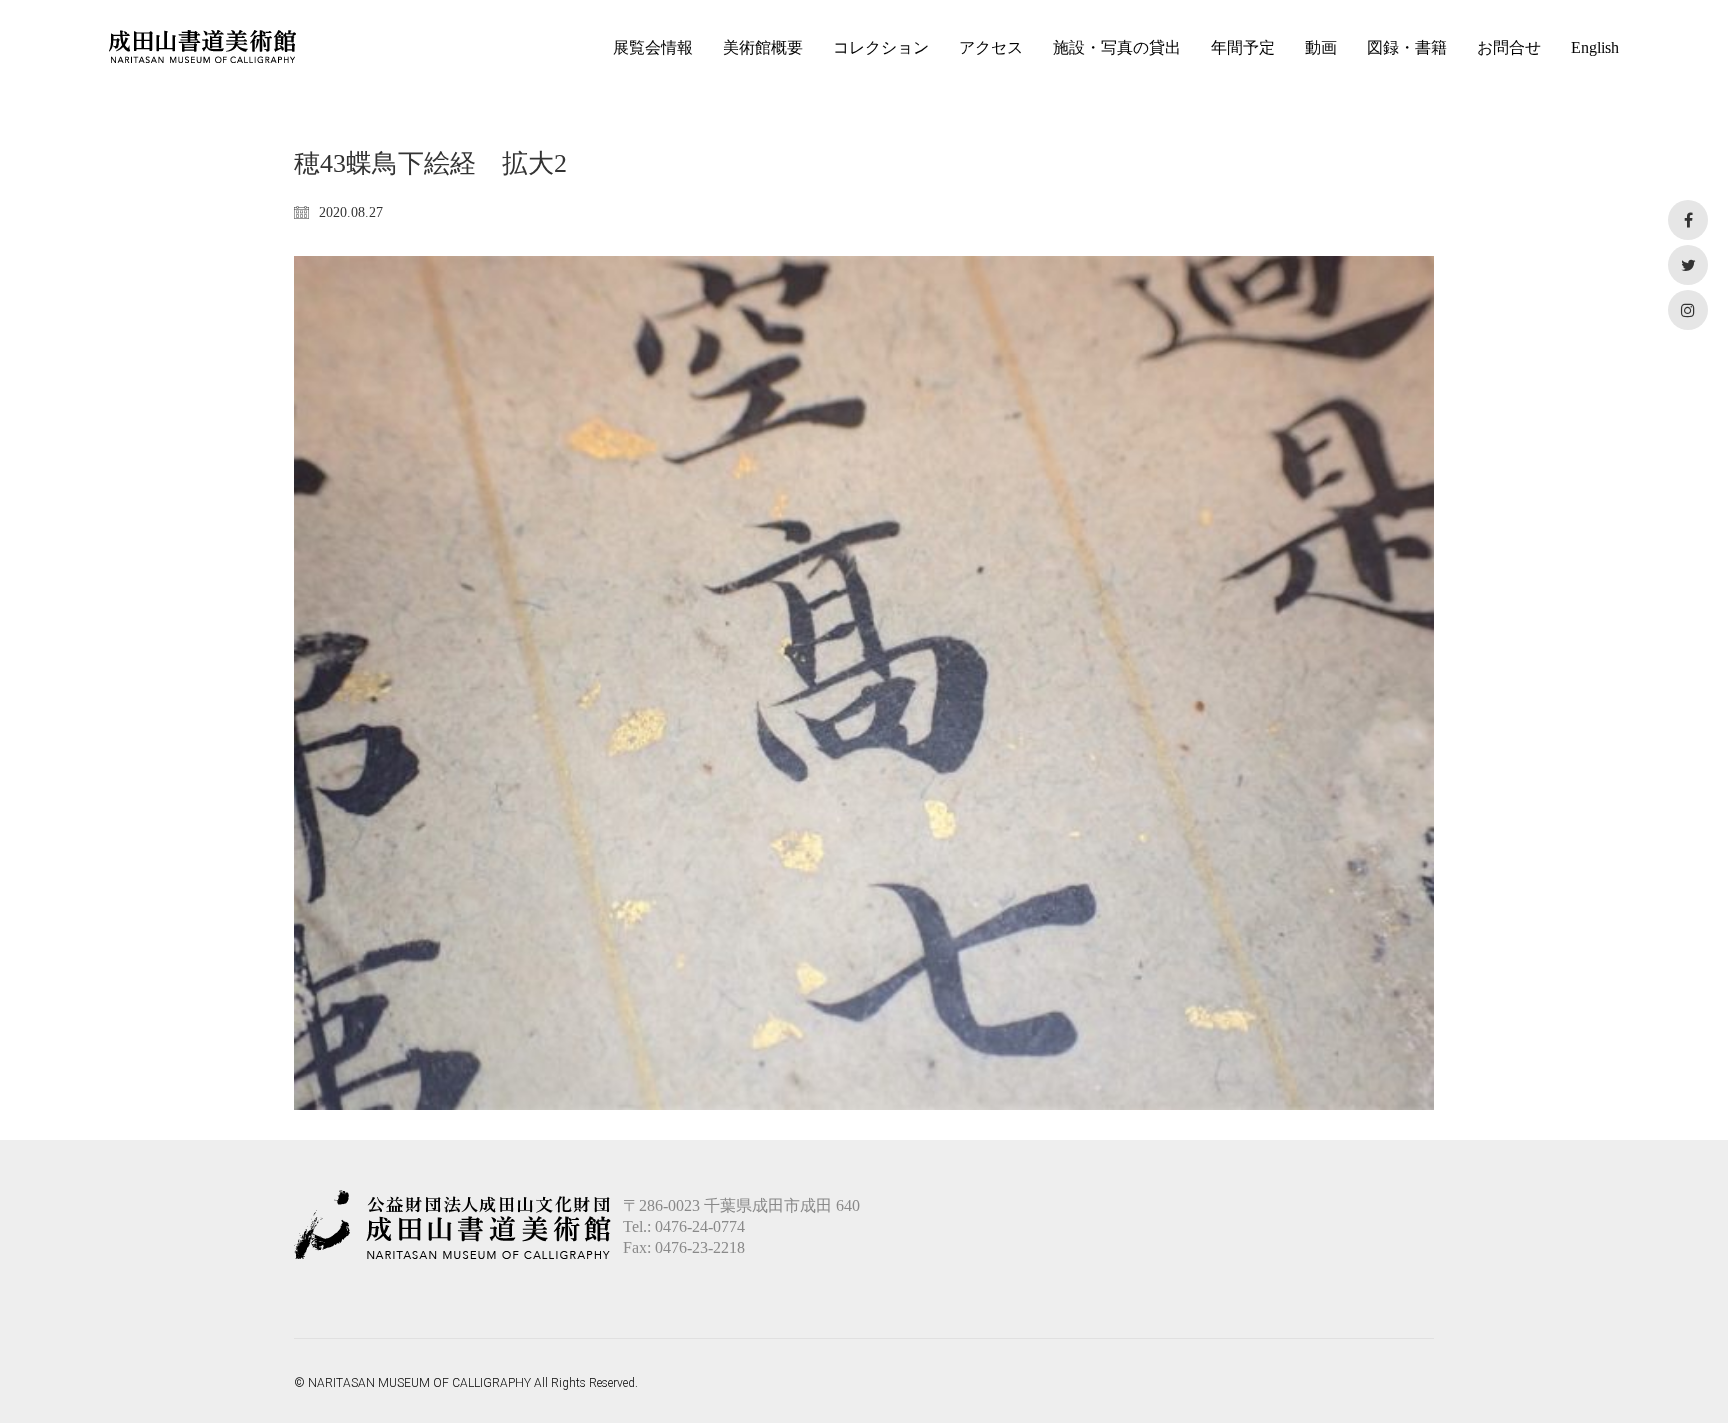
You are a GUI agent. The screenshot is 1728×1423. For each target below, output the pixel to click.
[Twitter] (1688, 265)
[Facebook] (1688, 220)
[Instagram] (1688, 310)
